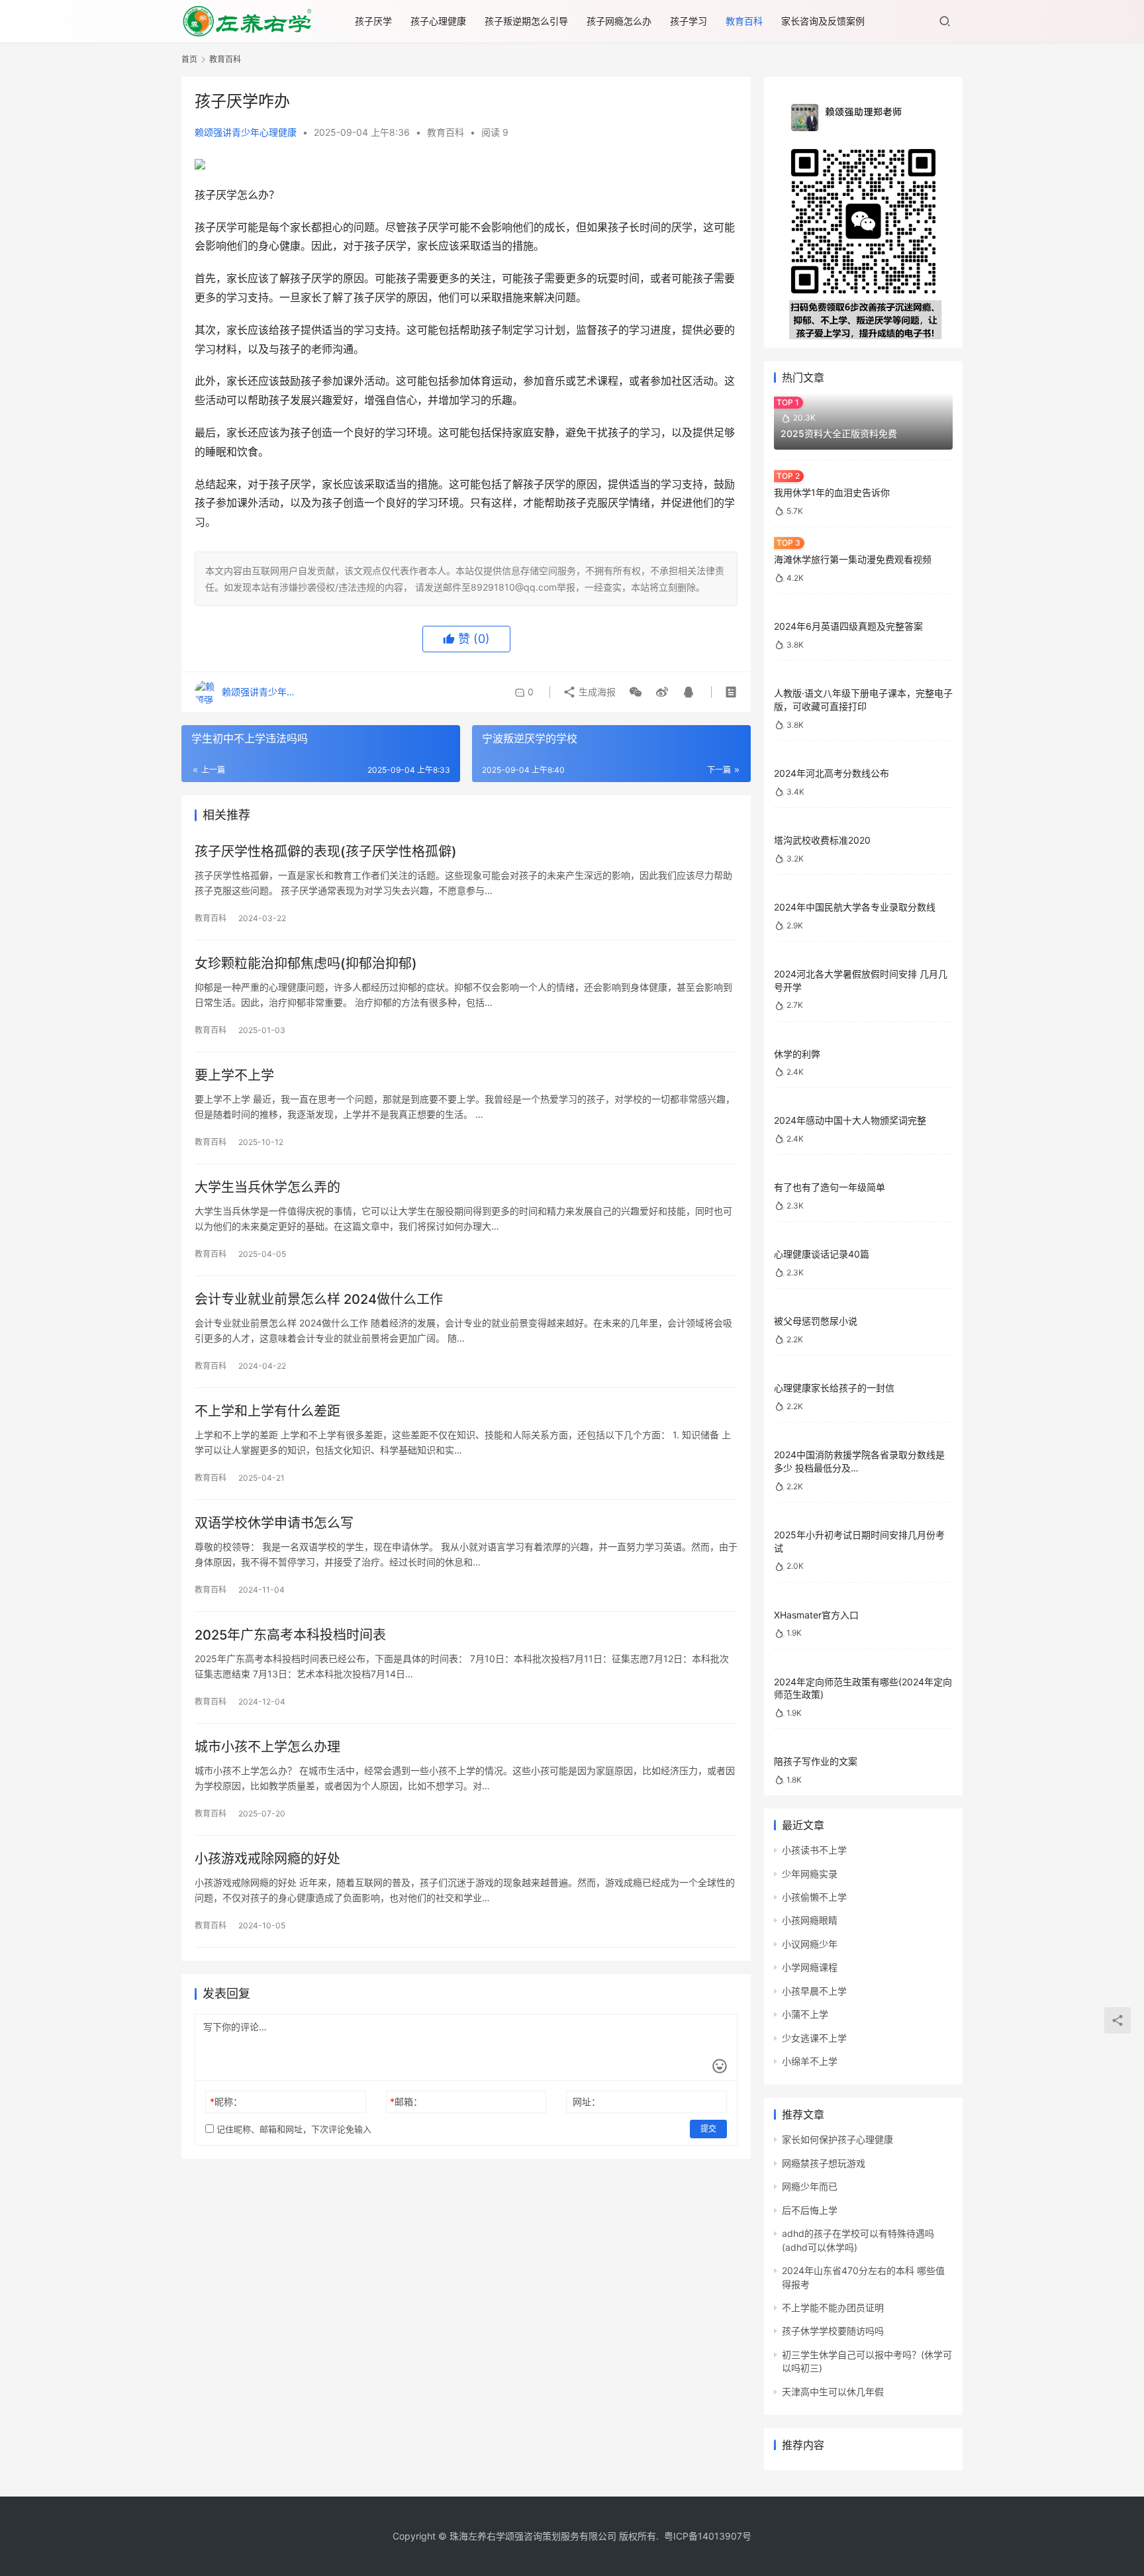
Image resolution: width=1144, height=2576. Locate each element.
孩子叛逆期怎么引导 (526, 21)
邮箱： (406, 2102)
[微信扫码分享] (636, 692)
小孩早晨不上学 (814, 1991)
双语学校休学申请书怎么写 (274, 1523)
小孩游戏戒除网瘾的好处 (267, 1859)
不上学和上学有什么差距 (267, 1411)
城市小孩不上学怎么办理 (267, 1747)
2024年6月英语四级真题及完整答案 (848, 626)
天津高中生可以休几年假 (833, 2392)
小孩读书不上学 (814, 1850)
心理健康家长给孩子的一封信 (834, 1388)
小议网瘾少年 (810, 1944)
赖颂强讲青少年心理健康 (246, 132)
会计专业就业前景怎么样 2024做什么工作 (319, 1299)
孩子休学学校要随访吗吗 (833, 2331)
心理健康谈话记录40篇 (822, 1254)
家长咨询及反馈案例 (823, 21)
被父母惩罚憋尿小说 (816, 1321)
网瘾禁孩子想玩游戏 (824, 2163)
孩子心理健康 (438, 21)
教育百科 (744, 21)
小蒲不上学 (805, 2014)
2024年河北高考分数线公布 (832, 773)
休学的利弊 (797, 1054)
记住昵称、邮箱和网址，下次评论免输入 (293, 2129)
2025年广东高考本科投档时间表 (290, 1635)
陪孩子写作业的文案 (816, 1761)
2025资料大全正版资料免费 (839, 433)
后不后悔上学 (810, 2210)
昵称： (226, 2102)
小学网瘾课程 (810, 1967)
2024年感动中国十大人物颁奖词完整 (850, 1120)
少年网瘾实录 (810, 1874)
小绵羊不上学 (810, 2061)
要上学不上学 (234, 1075)
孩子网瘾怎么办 (619, 21)
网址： (587, 2102)
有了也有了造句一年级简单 (830, 1187)
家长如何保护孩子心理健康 (837, 2139)
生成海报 (596, 692)
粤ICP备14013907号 (708, 2536)
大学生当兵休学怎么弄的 (267, 1187)
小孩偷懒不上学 (814, 1897)
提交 (708, 2129)
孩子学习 (689, 21)
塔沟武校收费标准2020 (822, 840)
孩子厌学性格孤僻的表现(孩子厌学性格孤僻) (326, 852)
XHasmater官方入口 (816, 1615)
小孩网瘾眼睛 (810, 1920)
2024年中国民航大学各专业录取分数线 (855, 907)
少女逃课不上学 (814, 2038)
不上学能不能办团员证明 (833, 2307)
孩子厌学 (373, 21)
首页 (189, 59)
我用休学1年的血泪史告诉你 (832, 492)
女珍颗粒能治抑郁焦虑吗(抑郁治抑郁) (306, 964)
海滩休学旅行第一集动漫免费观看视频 (853, 559)
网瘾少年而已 (810, 2186)
